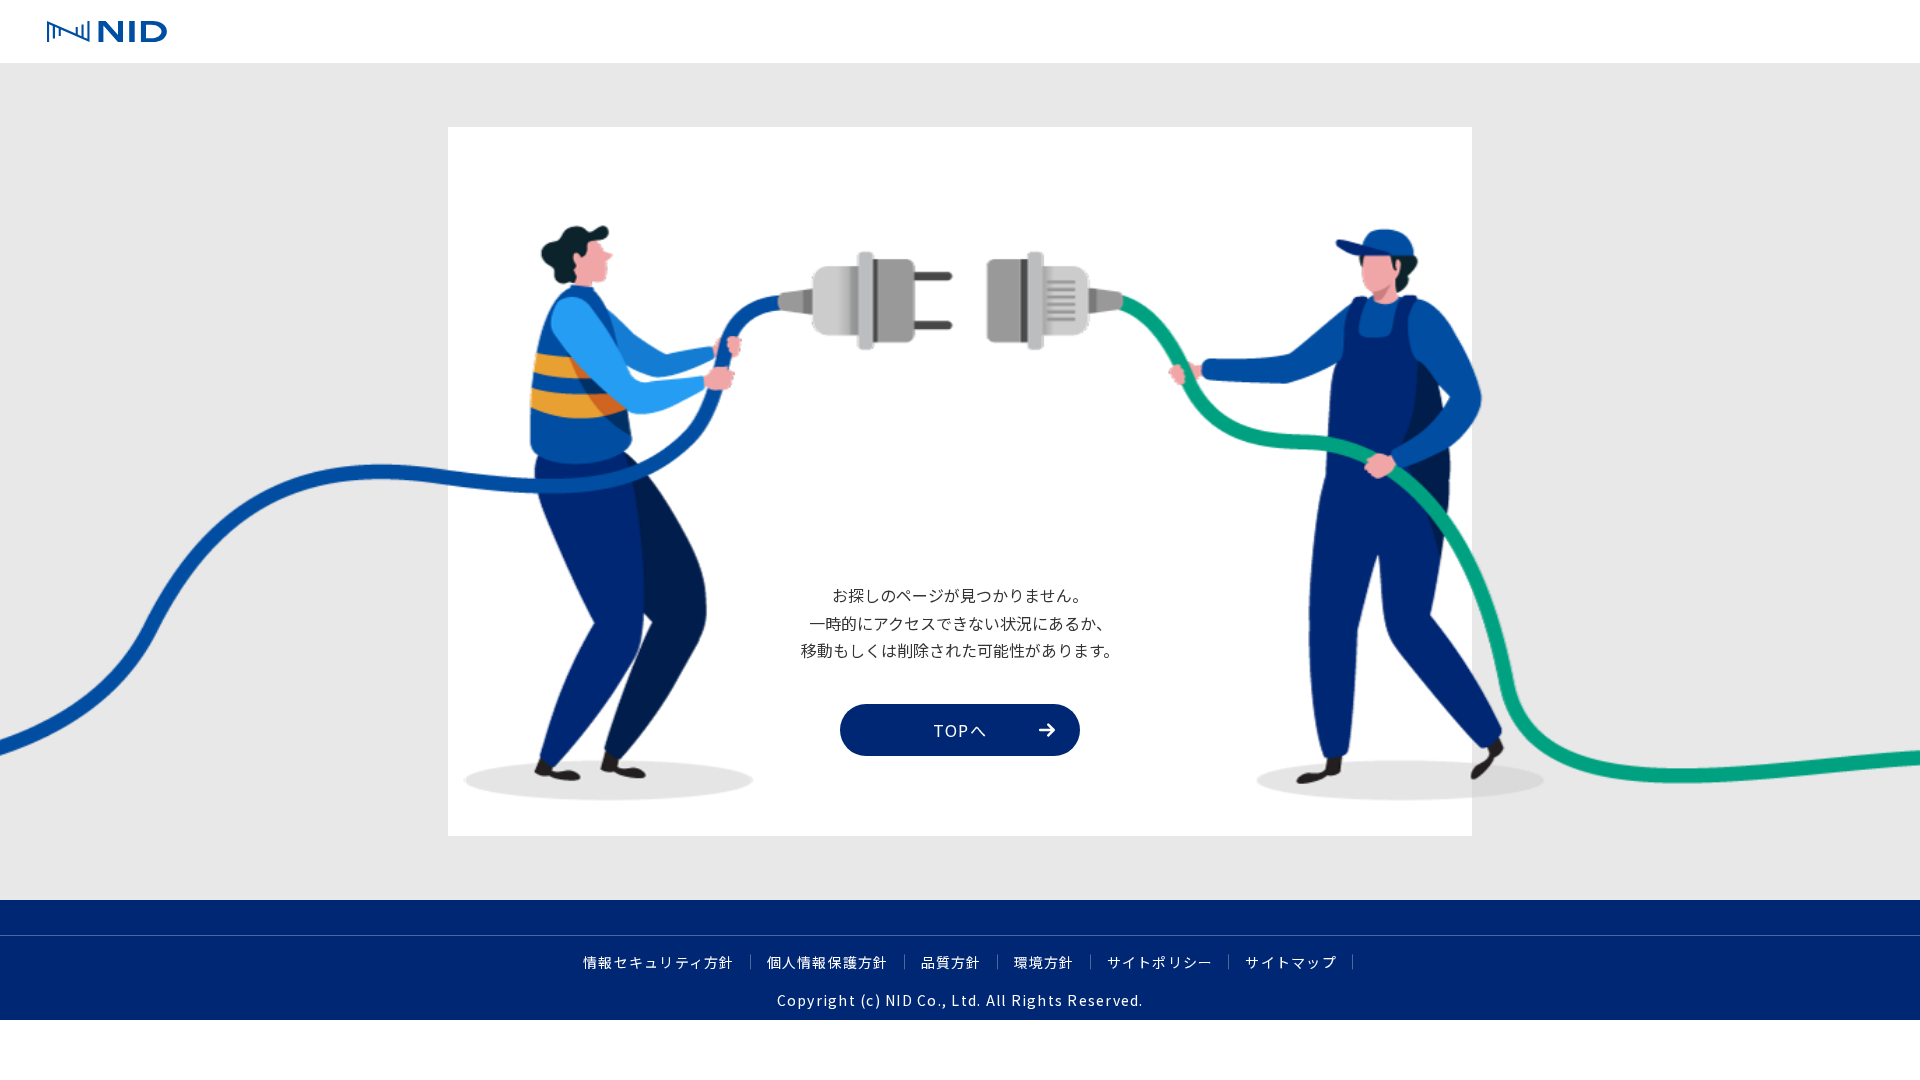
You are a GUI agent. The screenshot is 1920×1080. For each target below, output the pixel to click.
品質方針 (951, 962)
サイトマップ (1291, 962)
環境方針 (1044, 962)
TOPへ (960, 730)
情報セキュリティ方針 (659, 962)
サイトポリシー (1160, 962)
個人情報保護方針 (828, 962)
